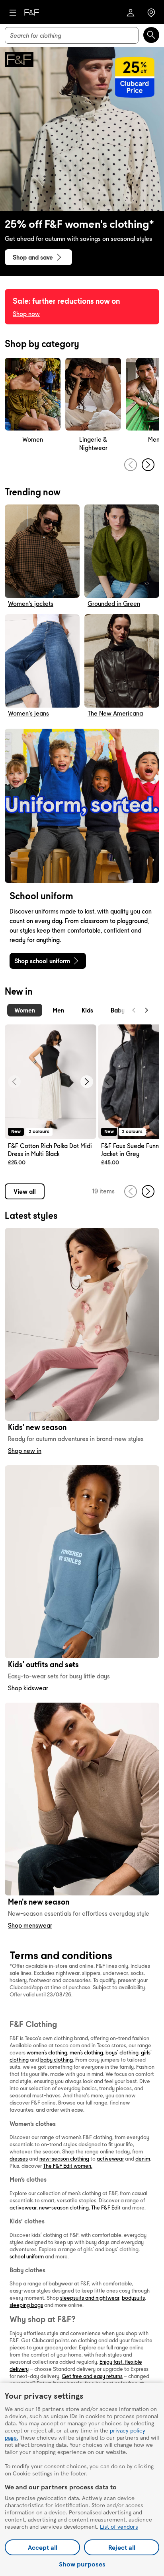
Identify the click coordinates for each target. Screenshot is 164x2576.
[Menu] (13, 13)
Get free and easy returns (92, 2376)
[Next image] (87, 1082)
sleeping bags (26, 2305)
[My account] (131, 13)
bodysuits (133, 2298)
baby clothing (57, 2060)
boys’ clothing (122, 2052)
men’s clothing (86, 2052)
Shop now (26, 314)
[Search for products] (151, 35)
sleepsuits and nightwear (90, 2298)
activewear (110, 2159)
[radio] (25, 1010)
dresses (19, 2159)
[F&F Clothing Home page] (31, 13)
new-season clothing (64, 2159)
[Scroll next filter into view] (146, 1010)
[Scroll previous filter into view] (134, 1010)
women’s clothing (47, 2052)
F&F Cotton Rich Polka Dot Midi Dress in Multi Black (50, 1150)
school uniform (27, 2256)
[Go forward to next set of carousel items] (148, 465)
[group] (33, 405)
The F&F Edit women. (68, 2166)
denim (143, 2159)
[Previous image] (14, 1082)
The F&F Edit (106, 2207)
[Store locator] (151, 13)
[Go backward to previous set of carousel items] (131, 465)
